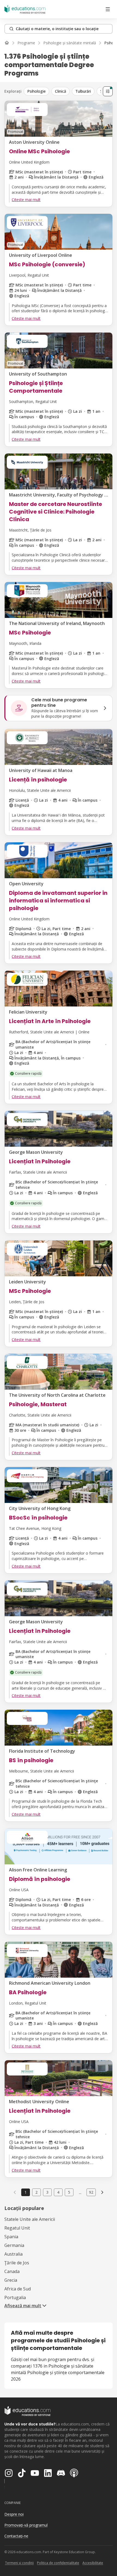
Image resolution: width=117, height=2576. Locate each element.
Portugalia (15, 2297)
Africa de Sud (18, 2289)
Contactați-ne (16, 2536)
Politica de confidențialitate (58, 2563)
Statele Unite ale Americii (30, 2219)
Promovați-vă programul (26, 2525)
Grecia (11, 2280)
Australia (13, 2254)
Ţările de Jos (17, 2263)
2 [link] (36, 2192)
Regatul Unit (17, 2228)
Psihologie (36, 91)
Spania (11, 2237)
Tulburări (83, 91)
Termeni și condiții (19, 2563)
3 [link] (47, 2192)
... (80, 2192)
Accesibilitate (93, 2563)
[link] (102, 2192)
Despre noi (14, 2514)
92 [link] (91, 2192)
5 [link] (69, 2192)
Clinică (61, 91)
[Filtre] (108, 91)
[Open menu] (108, 9)
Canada (12, 2271)
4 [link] (58, 2192)
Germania (14, 2245)
